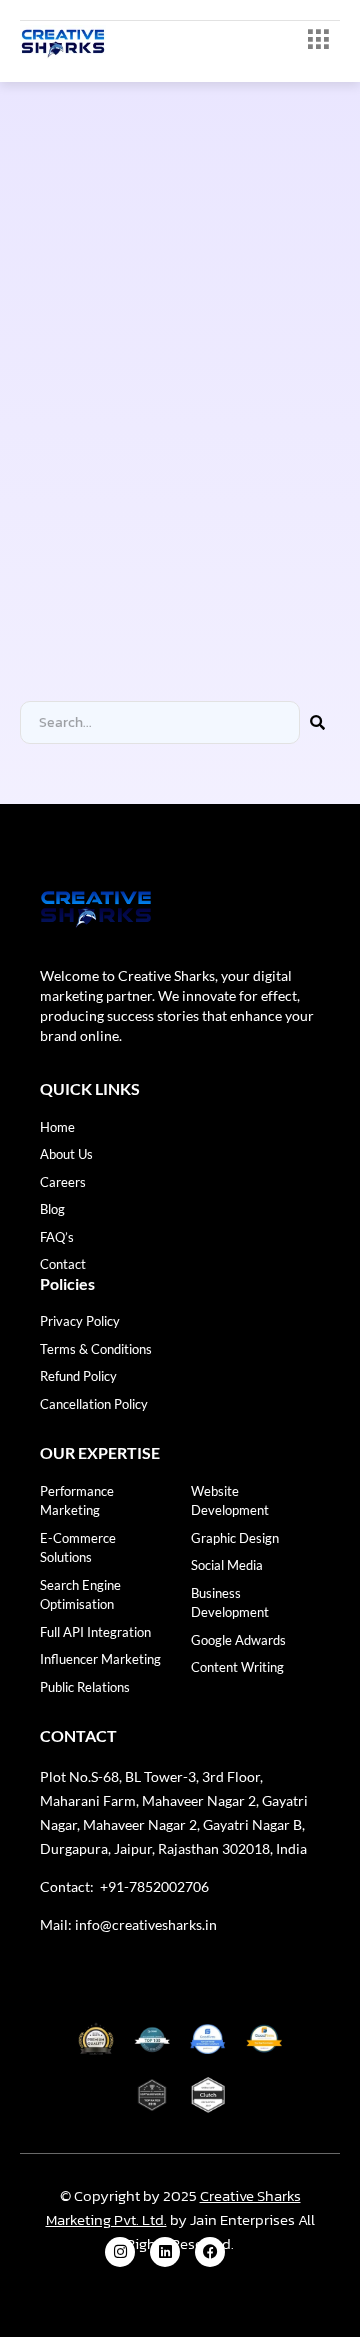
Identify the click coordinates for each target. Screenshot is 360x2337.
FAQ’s (57, 1237)
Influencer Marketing (100, 1659)
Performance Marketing (77, 1501)
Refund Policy (78, 1376)
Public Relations (85, 1687)
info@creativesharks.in (146, 1924)
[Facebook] (210, 2252)
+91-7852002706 (153, 1886)
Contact (63, 1264)
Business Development (230, 1603)
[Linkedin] (165, 2252)
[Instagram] (120, 2252)
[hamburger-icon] (317, 41)
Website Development (230, 1501)
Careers (63, 1182)
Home (57, 1127)
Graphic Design (235, 1538)
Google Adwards (238, 1640)
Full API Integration (95, 1632)
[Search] (317, 722)
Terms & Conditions (96, 1349)
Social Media (227, 1565)
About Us (66, 1154)
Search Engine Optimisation (80, 1595)
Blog (52, 1209)
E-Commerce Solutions (78, 1548)
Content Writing (237, 1667)
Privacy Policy (80, 1321)
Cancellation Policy (94, 1404)
